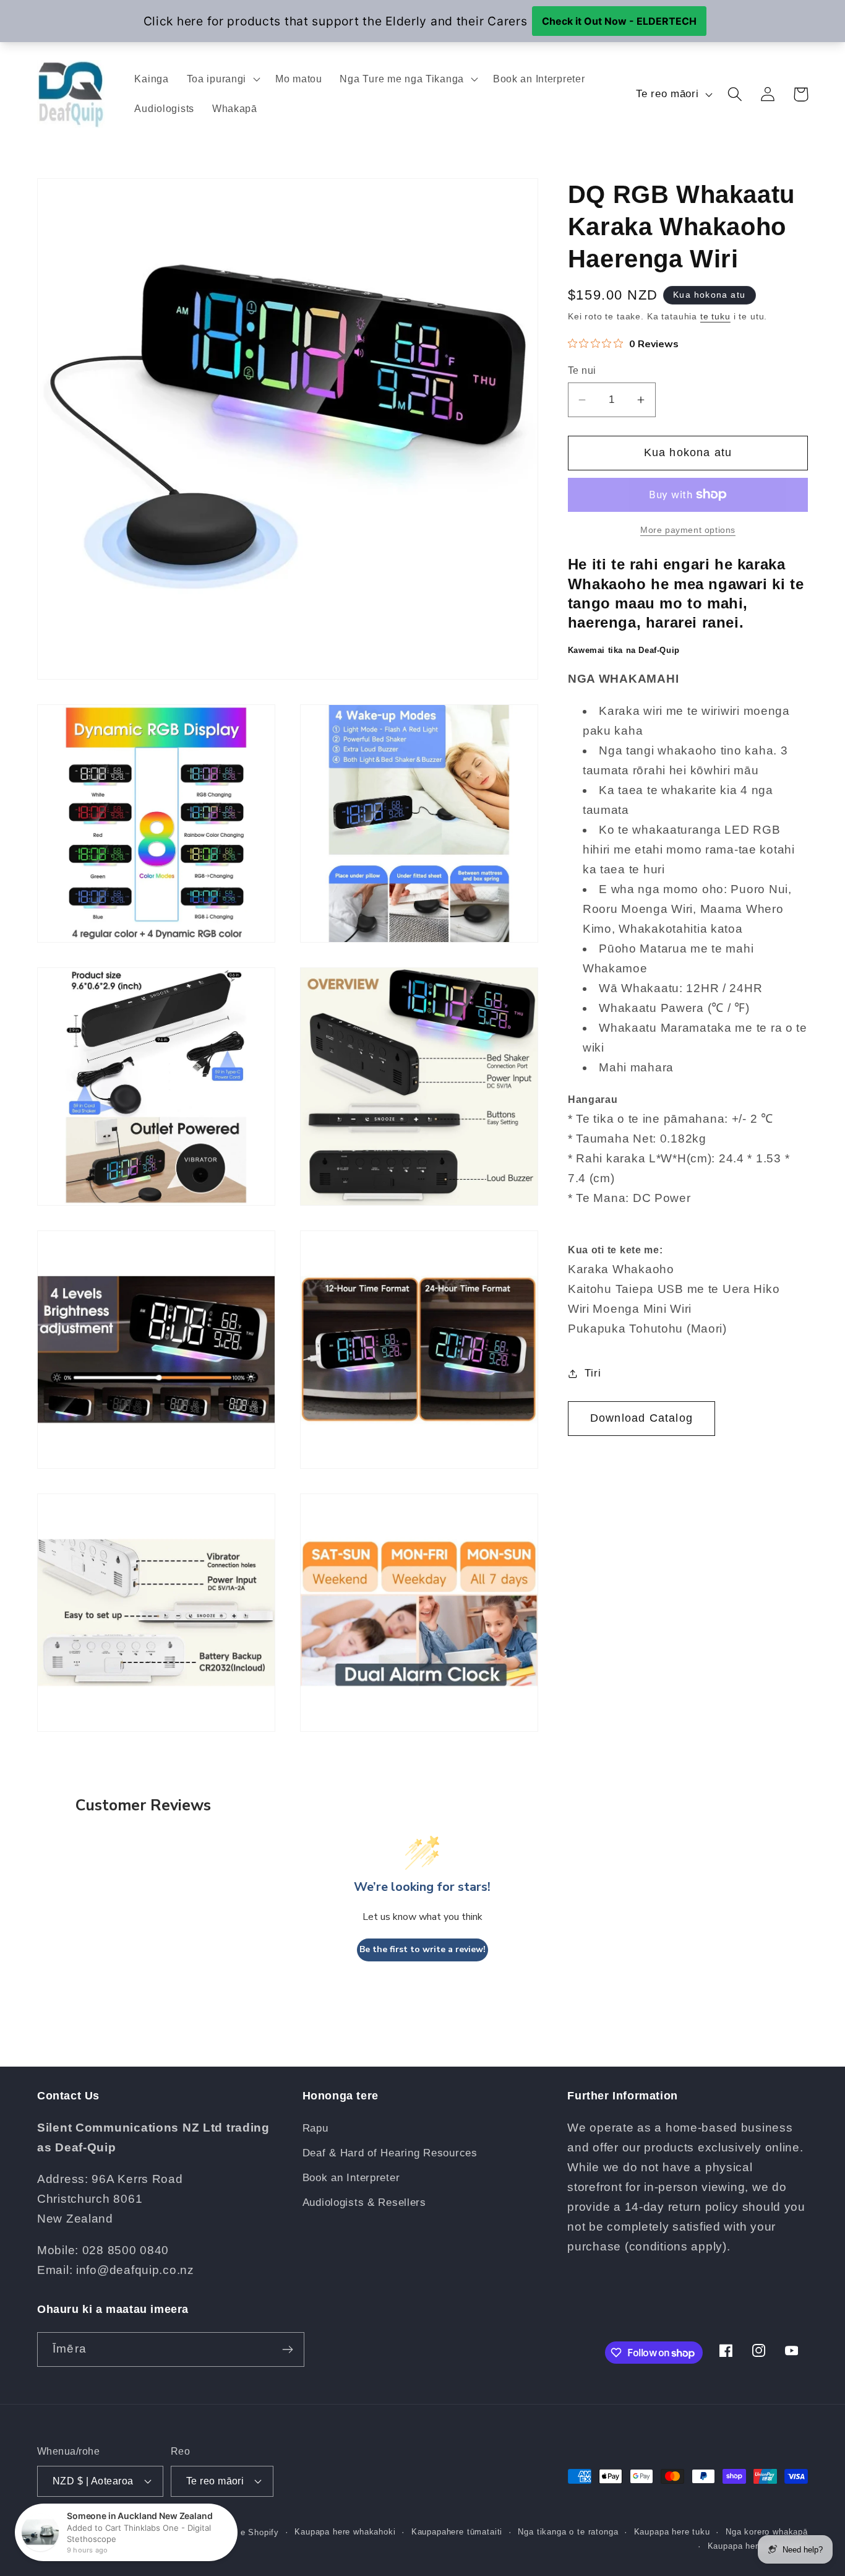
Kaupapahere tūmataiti (457, 2532)
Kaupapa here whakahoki (345, 2532)
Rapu (315, 2128)
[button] (222, 79)
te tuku (715, 316)
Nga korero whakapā (767, 2532)
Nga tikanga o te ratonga (568, 2532)
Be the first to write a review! (422, 1949)
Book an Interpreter (351, 2178)
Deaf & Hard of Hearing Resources (390, 2153)
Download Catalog (641, 1418)
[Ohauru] (287, 2349)
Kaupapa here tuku (672, 2532)
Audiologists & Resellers (364, 2202)
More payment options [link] (688, 530)
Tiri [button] (593, 1373)
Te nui (582, 371)
